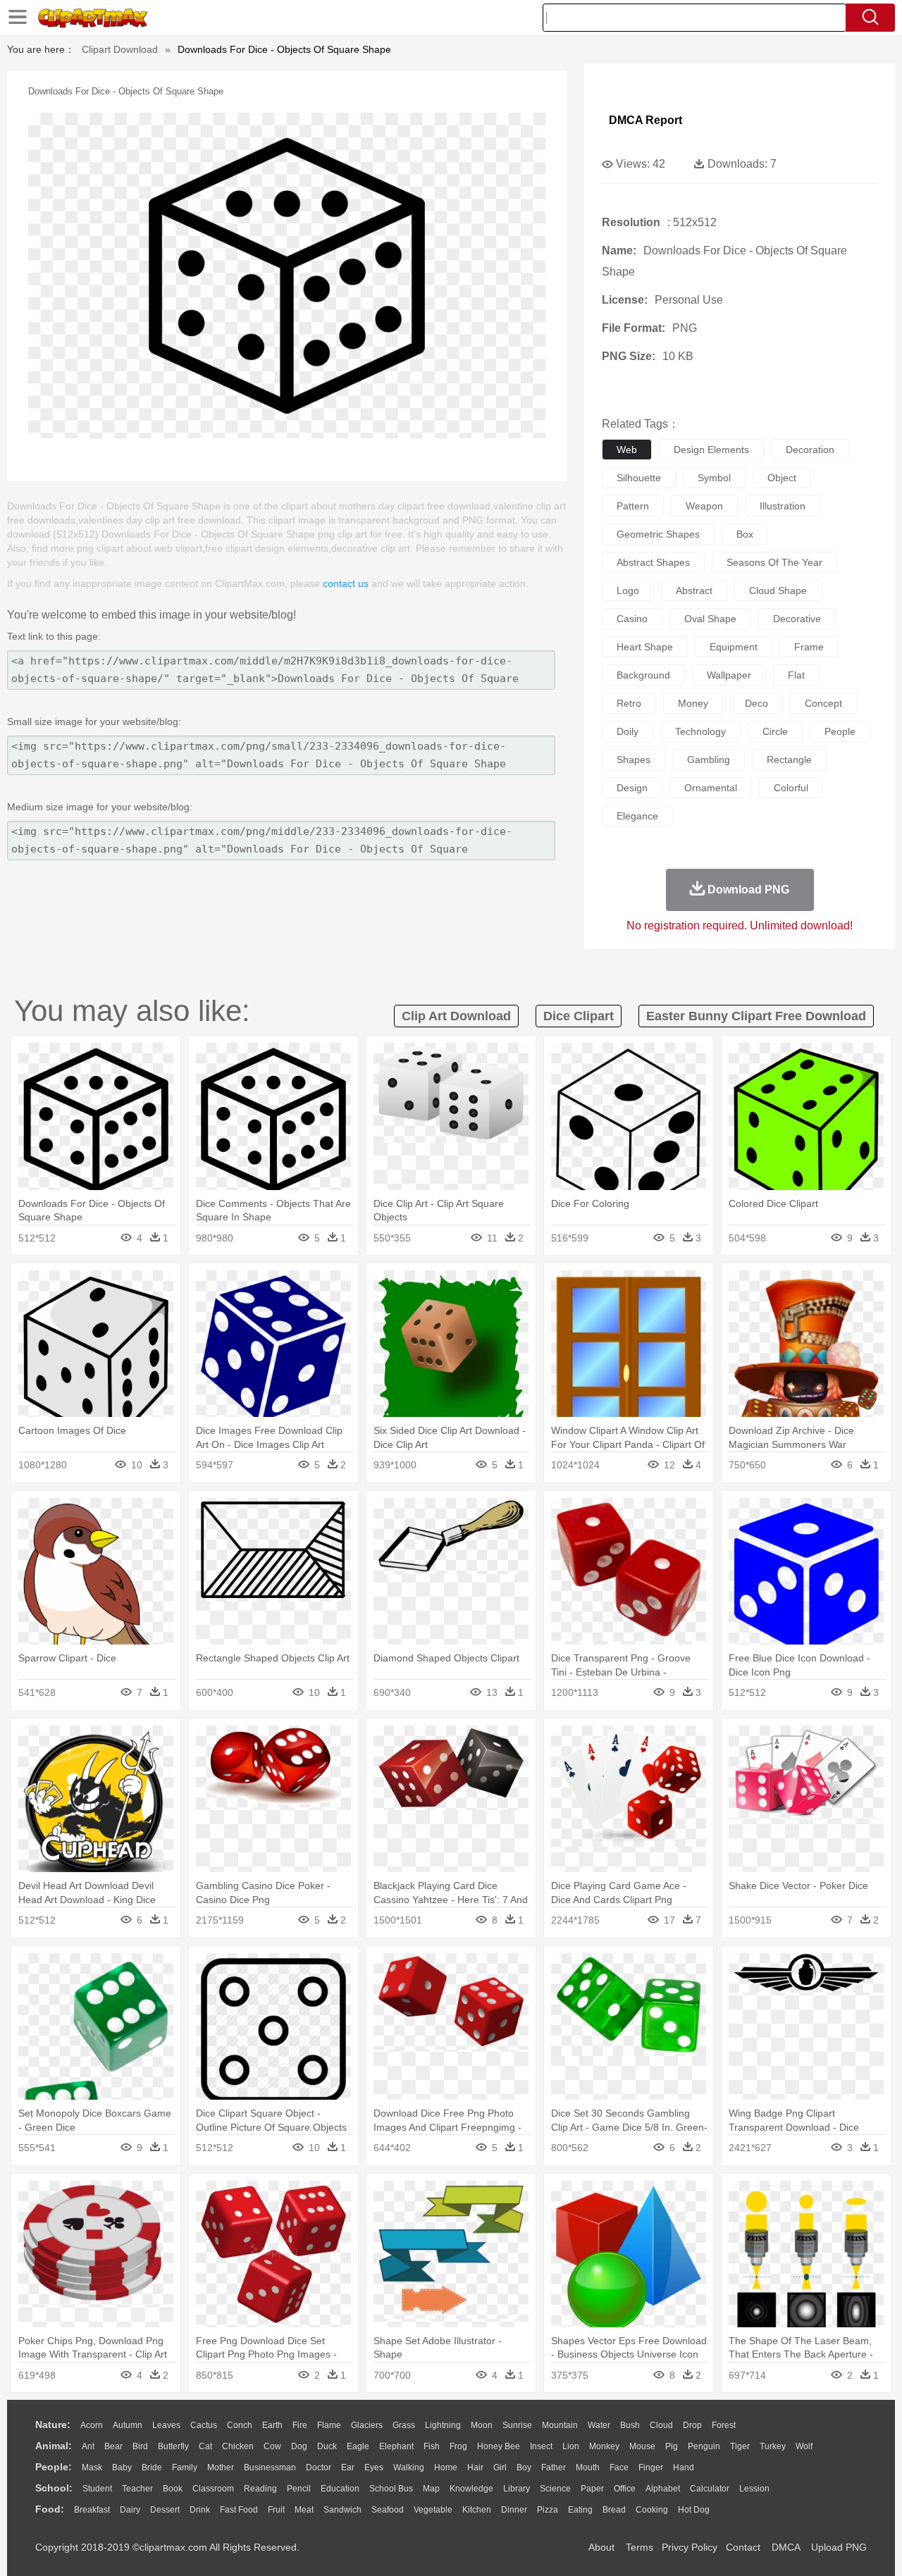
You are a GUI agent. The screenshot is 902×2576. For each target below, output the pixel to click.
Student (97, 2489)
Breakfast (92, 2510)
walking (409, 2467)
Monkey (604, 2446)
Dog (299, 2446)
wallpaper (729, 675)
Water (599, 2425)
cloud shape (778, 590)
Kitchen (477, 2510)
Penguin (704, 2446)
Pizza (548, 2510)
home (446, 2467)
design (632, 788)
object (782, 478)
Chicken (238, 2446)
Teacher (137, 2489)
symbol (714, 478)
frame (809, 647)
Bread (614, 2510)
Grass (404, 2425)
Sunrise (517, 2425)
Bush (630, 2425)
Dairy (130, 2510)
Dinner (514, 2510)
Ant (88, 2446)
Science (555, 2489)
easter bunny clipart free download (756, 1016)
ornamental (711, 788)
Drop (692, 2425)
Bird (140, 2446)
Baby (122, 2467)
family (185, 2467)
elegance (637, 816)
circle (775, 731)
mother (221, 2467)
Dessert (165, 2510)
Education (340, 2489)
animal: (54, 2446)
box (745, 534)
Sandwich (342, 2510)
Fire (300, 2425)
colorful (791, 788)
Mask (92, 2467)
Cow (272, 2446)
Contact (743, 2547)
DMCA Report (645, 120)
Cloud (661, 2425)
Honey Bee (499, 2446)
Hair (475, 2467)
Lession (754, 2489)
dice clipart (579, 1016)
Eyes (374, 2467)
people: (54, 2467)
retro (629, 703)
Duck (327, 2446)
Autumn (128, 2425)
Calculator (710, 2489)
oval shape (710, 619)
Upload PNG (839, 2547)
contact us (346, 583)
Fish (432, 2446)
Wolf (804, 2446)
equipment (734, 647)
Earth (272, 2425)
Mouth (588, 2467)
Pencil (299, 2489)
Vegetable (433, 2510)
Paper (592, 2489)
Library (517, 2489)
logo (628, 590)
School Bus (391, 2489)
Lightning (443, 2425)
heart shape (645, 647)
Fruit (276, 2510)
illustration (783, 506)
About (601, 2547)
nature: (53, 2425)
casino (632, 619)
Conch (240, 2425)
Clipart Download (120, 49)
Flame (329, 2425)
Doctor (319, 2467)
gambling (709, 760)
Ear (348, 2467)
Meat (304, 2510)
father (554, 2467)
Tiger (740, 2446)
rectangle (789, 760)
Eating (580, 2510)
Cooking (652, 2510)
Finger (651, 2467)
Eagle (358, 2446)
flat (796, 675)
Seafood (388, 2510)
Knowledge (471, 2489)
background (643, 675)
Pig (672, 2446)
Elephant (396, 2446)
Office (625, 2489)
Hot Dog (694, 2510)
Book (173, 2489)
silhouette (639, 478)
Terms (640, 2547)
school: (54, 2488)
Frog (458, 2446)
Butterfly (173, 2446)
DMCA (786, 2547)
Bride (152, 2467)
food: (50, 2509)
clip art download (456, 1016)
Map (431, 2489)
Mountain (560, 2425)
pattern (633, 506)
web (627, 450)
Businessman (270, 2467)
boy (524, 2467)
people (840, 731)
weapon (704, 506)
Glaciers (367, 2425)
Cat (205, 2446)
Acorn (92, 2425)
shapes (634, 760)
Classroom (213, 2489)
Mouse (642, 2446)
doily (628, 731)
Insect (541, 2446)
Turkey (773, 2446)
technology (700, 731)
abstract (694, 590)
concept (823, 703)
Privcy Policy (690, 2547)
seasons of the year (774, 562)
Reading (260, 2489)
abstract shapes (653, 562)
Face (619, 2467)
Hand (684, 2467)
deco (756, 703)
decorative (797, 619)
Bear (113, 2446)
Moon (482, 2425)
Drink (200, 2510)
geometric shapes (658, 534)
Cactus (204, 2425)
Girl (500, 2467)
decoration (810, 450)
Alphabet (663, 2489)
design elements (711, 450)
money (693, 703)
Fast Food (239, 2510)
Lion (571, 2446)
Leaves (166, 2425)
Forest (724, 2425)
